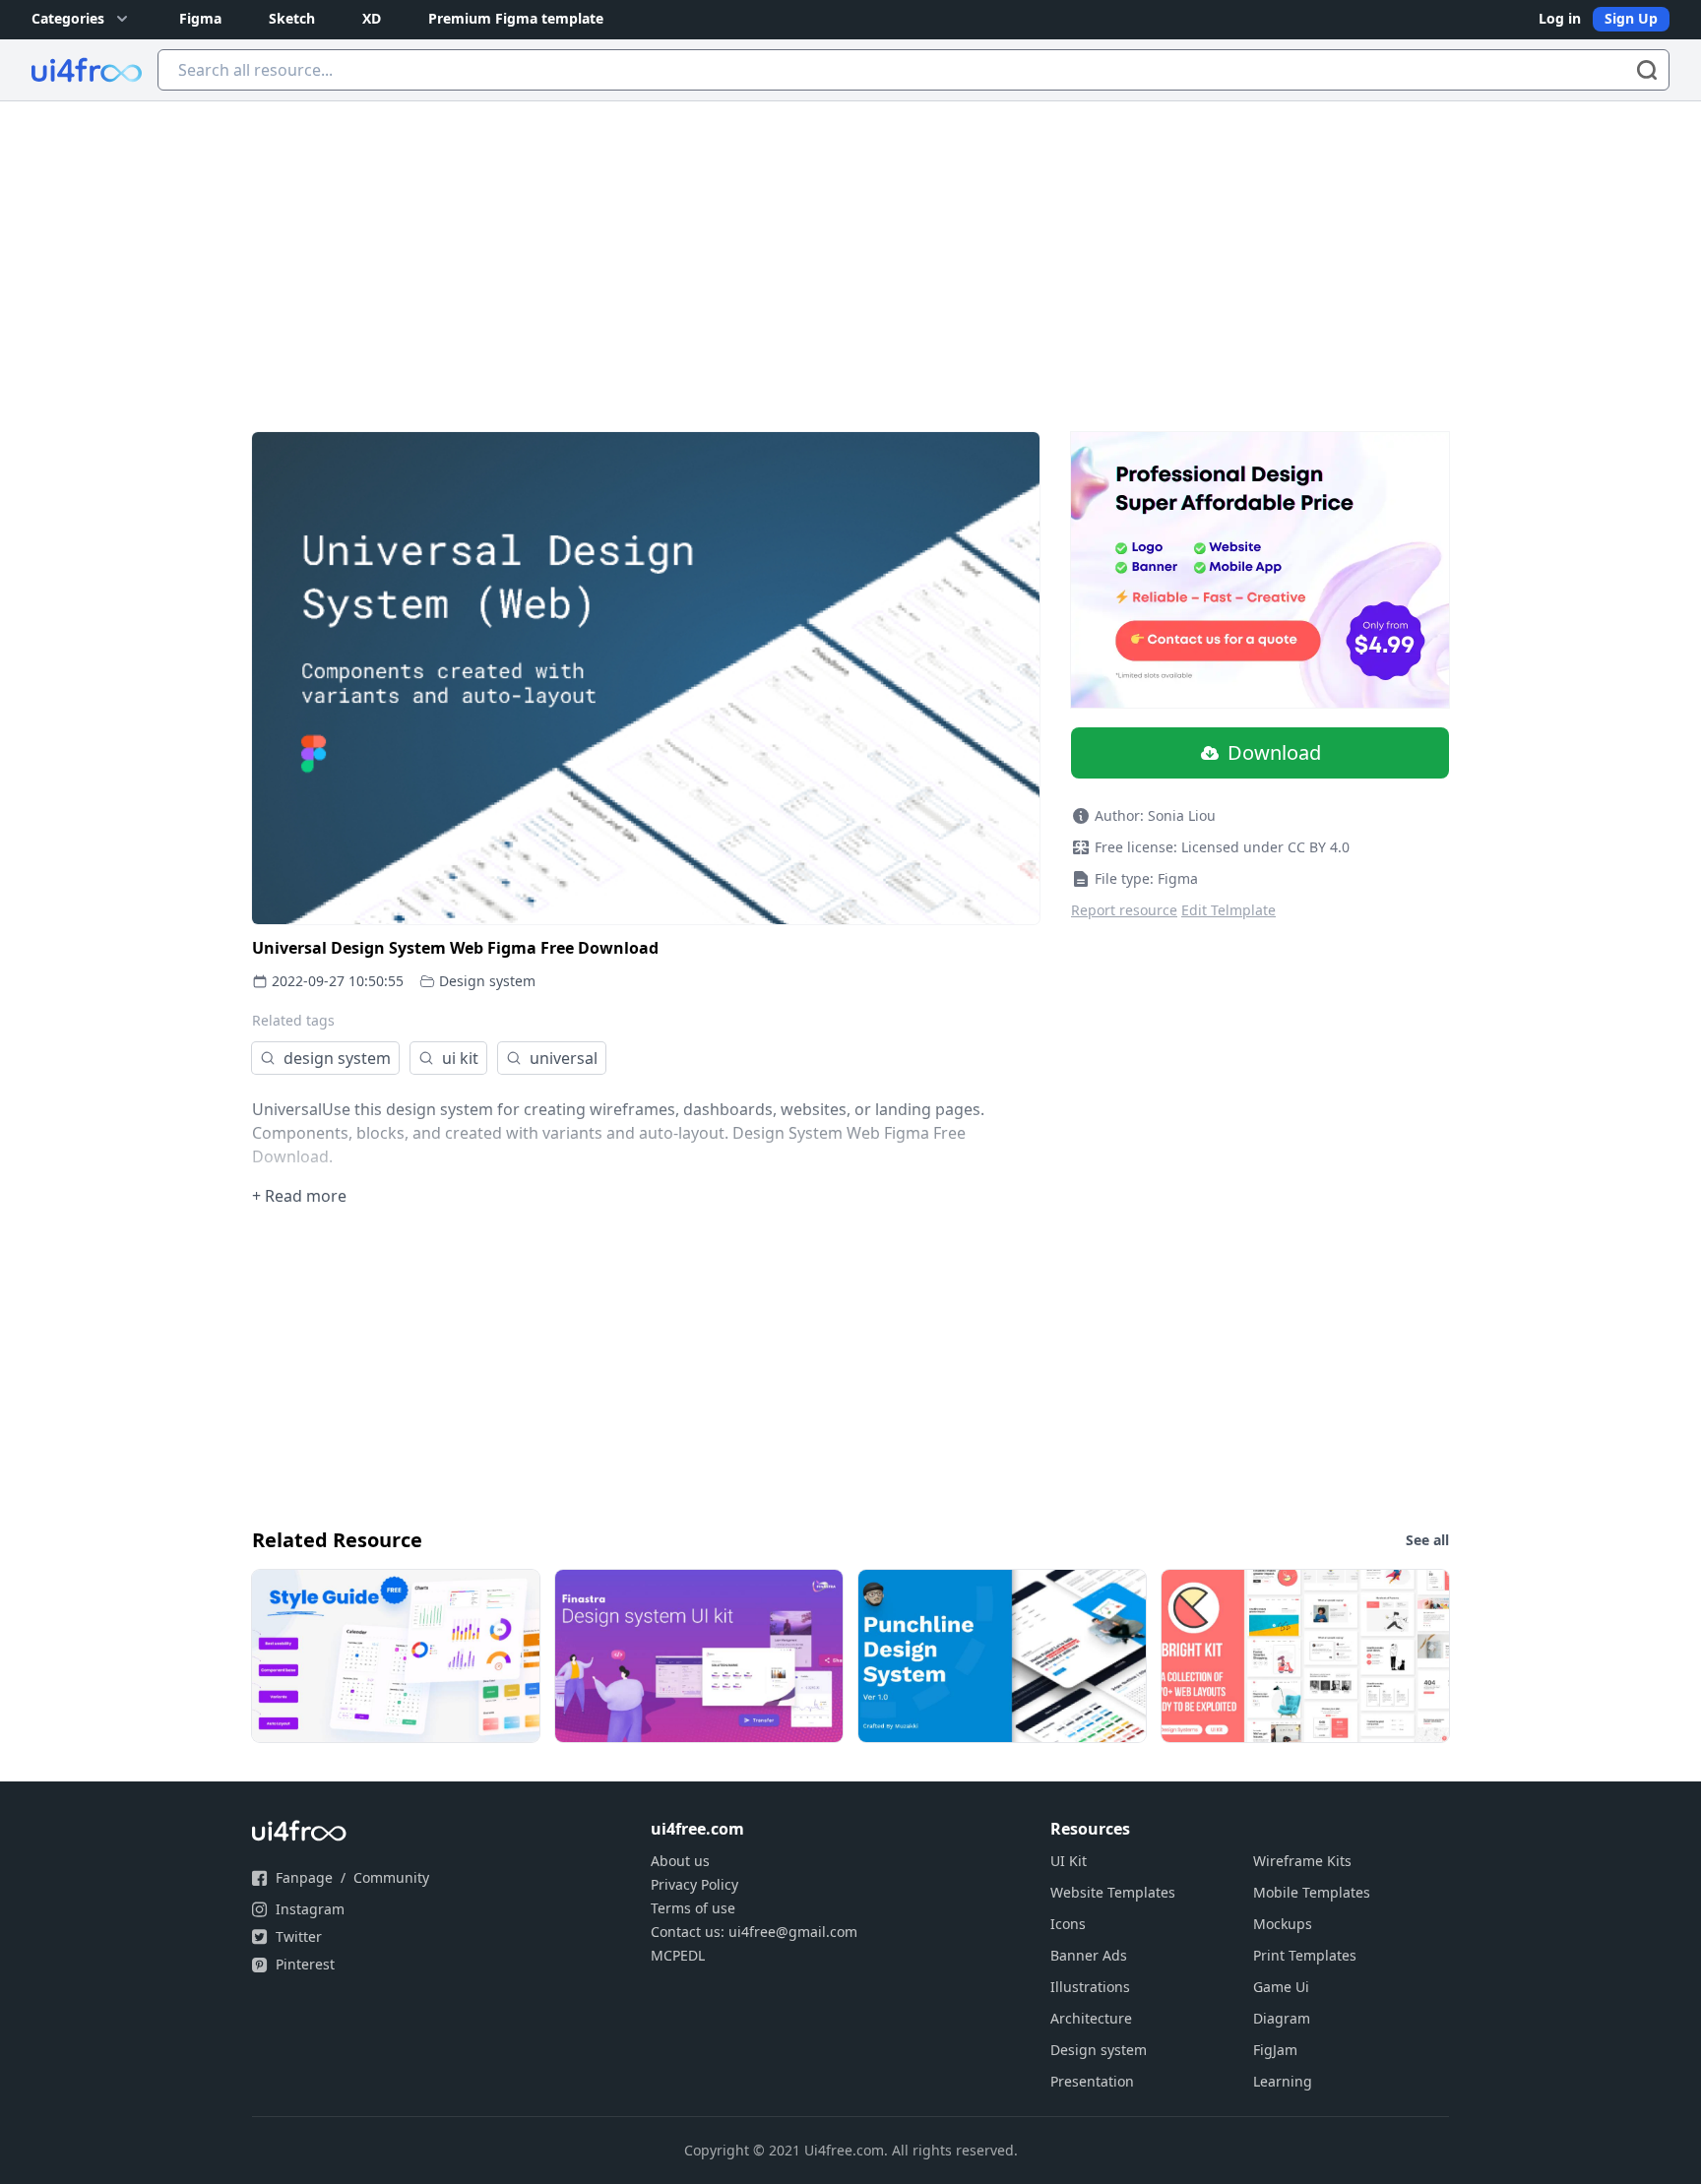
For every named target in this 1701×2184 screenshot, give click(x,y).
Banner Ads (1089, 1955)
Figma (200, 18)
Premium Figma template (516, 18)
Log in (1560, 18)
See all (1427, 1540)
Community (391, 1877)
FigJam (1275, 2050)
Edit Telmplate (1228, 910)
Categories (68, 18)
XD (372, 18)
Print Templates (1305, 1955)
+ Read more (299, 1196)
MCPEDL (678, 1955)
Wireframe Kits (1302, 1861)
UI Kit (1069, 1861)
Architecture (1091, 2018)
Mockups (1283, 1924)
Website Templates (1113, 1892)
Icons (1068, 1924)
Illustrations (1090, 1987)
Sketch (292, 18)
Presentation (1092, 2081)
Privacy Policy (694, 1884)
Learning (1283, 2081)
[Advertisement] (850, 249)
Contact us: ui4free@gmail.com (754, 1932)
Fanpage (304, 1877)
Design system (487, 981)
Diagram (1282, 2018)
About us (680, 1861)
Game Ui (1281, 1987)
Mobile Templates (1312, 1892)
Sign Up (1631, 18)
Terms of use (693, 1908)
